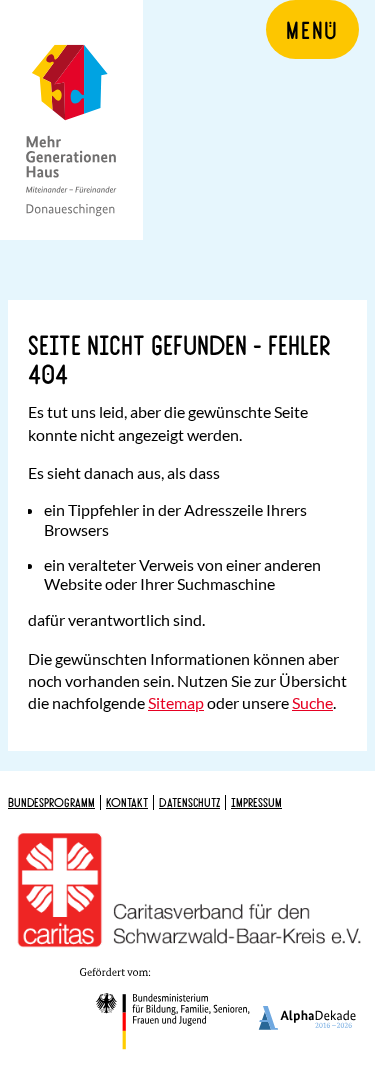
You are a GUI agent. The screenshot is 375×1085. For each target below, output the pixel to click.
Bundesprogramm (51, 802)
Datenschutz (189, 802)
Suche (312, 702)
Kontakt (127, 802)
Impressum (256, 802)
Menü (312, 29)
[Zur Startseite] (71, 120)
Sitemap (176, 702)
